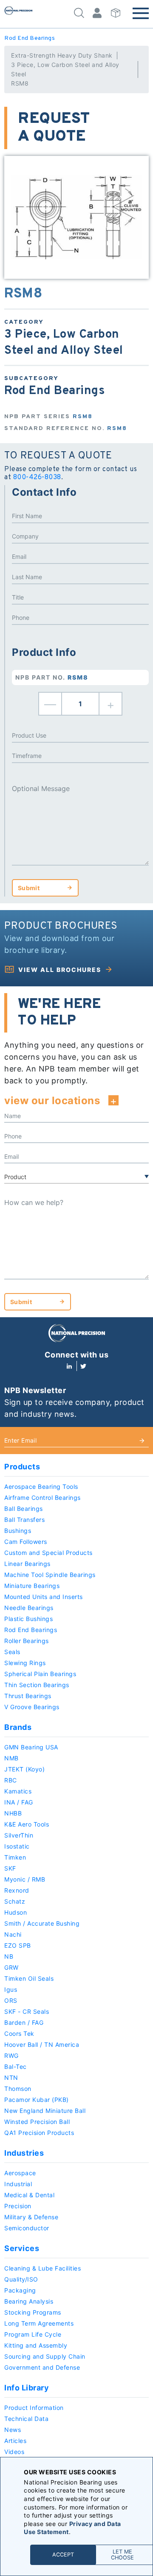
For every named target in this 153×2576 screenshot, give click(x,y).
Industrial (18, 2184)
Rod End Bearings (30, 38)
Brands (18, 1727)
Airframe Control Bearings (42, 1498)
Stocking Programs (33, 2312)
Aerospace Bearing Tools (41, 1486)
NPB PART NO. (52, 677)
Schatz (15, 1901)
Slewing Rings (25, 1663)
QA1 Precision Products (39, 2133)
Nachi (13, 1934)
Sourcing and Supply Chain (45, 2356)
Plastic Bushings (28, 1619)
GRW (11, 1967)
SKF (10, 1868)
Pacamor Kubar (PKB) (37, 2100)
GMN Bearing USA (31, 1747)
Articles (15, 2441)
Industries (24, 2153)
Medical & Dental (29, 2195)
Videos (14, 2452)
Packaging (20, 2290)
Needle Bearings (29, 1608)
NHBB (13, 1813)
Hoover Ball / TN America (42, 2044)
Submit (29, 888)
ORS (11, 2000)
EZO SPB (18, 1945)
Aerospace (20, 2173)
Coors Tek (19, 2033)
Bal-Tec (16, 2067)
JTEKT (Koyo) (24, 1769)
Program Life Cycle (33, 2334)
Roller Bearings (27, 1641)
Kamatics (18, 1791)
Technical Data (26, 2419)
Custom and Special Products (48, 1553)
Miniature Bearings (32, 1586)
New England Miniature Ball (45, 2111)
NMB (11, 1758)
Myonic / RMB (25, 1879)
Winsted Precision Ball (37, 2122)
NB (9, 1956)
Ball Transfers (24, 1520)
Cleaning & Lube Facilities (42, 2268)
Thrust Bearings (28, 1696)
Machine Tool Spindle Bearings (50, 1575)
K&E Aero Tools (27, 1824)
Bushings (18, 1531)
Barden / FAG (24, 2022)
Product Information (34, 2408)
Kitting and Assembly (36, 2345)
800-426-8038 (37, 477)
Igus (11, 1989)
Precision (18, 2206)
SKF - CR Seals (27, 2011)
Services (22, 2248)
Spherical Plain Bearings (40, 1674)
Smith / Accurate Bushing (42, 1923)
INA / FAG (19, 1802)
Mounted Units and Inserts (44, 1597)
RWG (11, 2056)
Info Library (27, 2388)
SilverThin (19, 1835)
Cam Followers (26, 1542)
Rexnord (17, 1890)
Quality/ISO (21, 2279)
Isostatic (17, 1846)
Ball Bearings (24, 1509)
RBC (11, 1780)
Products (22, 1467)
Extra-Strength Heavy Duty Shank (62, 55)
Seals (12, 1652)
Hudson (16, 1912)
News (13, 2430)
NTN (11, 2078)
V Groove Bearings (32, 1707)
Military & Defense (31, 2217)
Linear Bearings (27, 1564)
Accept (63, 2555)
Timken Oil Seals (29, 1978)
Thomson (18, 2089)
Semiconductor (27, 2228)
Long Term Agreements (39, 2323)
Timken (15, 1857)
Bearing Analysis (29, 2301)
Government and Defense (42, 2367)
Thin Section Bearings (37, 1685)
